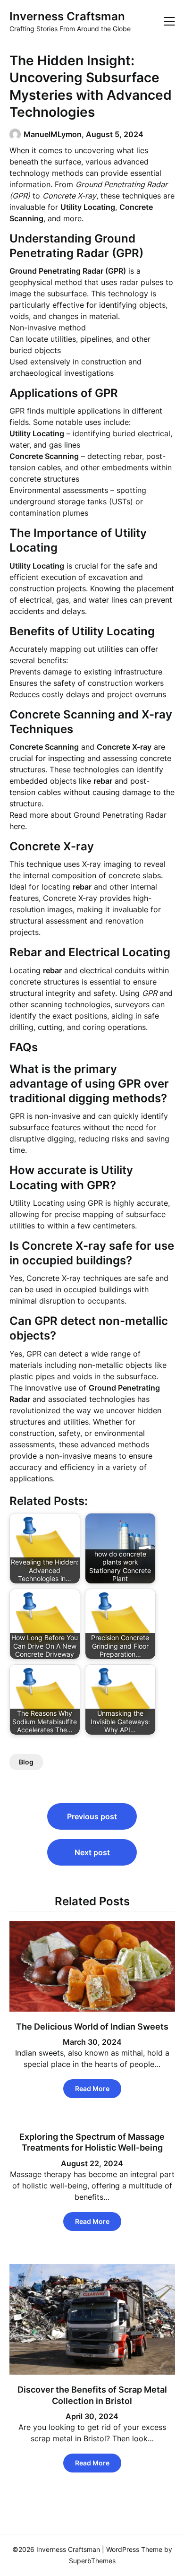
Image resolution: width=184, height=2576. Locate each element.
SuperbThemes (92, 2561)
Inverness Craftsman (67, 16)
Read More (92, 2088)
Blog (26, 1762)
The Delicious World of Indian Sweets (92, 2027)
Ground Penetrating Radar (120, 815)
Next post (92, 1852)
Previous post (92, 1816)
